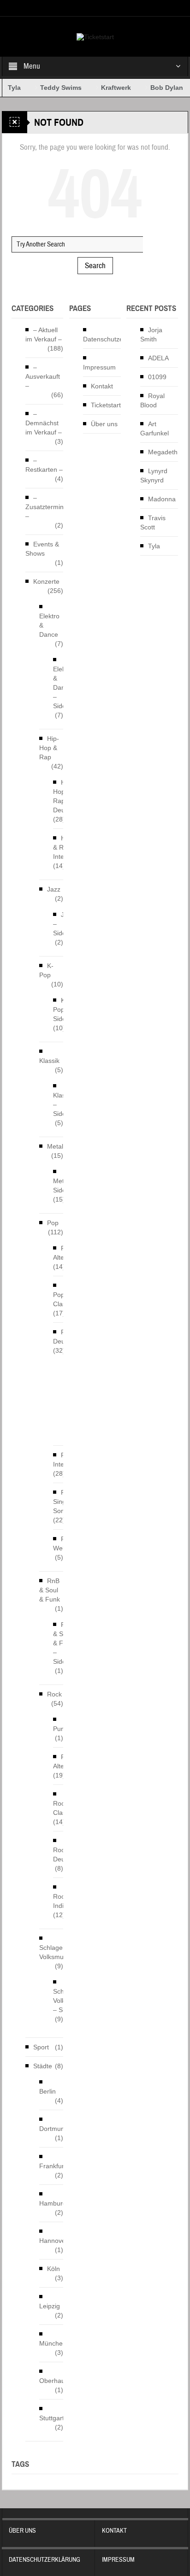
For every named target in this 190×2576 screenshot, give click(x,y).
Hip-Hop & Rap (49, 748)
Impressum (99, 367)
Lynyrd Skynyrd (154, 475)
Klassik (49, 1061)
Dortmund (54, 2129)
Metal (55, 1146)
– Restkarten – (44, 465)
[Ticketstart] (95, 36)
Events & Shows (42, 549)
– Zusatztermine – (46, 507)
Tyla (154, 546)
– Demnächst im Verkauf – (44, 423)
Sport (41, 2047)
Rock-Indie (62, 1901)
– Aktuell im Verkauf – (44, 334)
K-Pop (46, 970)
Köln (53, 2269)
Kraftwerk (107, 88)
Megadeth (163, 452)
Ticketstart (106, 405)
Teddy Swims (52, 88)
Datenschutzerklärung (115, 339)
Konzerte (46, 581)
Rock (54, 1694)
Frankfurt (53, 2166)
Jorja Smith (151, 334)
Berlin (47, 2091)
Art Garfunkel (154, 428)
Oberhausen (57, 2381)
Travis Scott (153, 522)
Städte (43, 2066)
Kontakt (102, 386)
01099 (157, 377)
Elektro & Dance (49, 625)
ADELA (158, 358)
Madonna (162, 499)
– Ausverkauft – (43, 376)
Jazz (54, 889)
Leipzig (50, 2306)
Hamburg (53, 2203)
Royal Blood (152, 400)
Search (95, 266)
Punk (60, 1729)
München (53, 2343)
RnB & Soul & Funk (50, 1590)
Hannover (53, 2241)
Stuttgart (52, 2418)
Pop (53, 1223)
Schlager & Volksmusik (55, 1952)
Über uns (104, 424)
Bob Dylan (157, 88)
